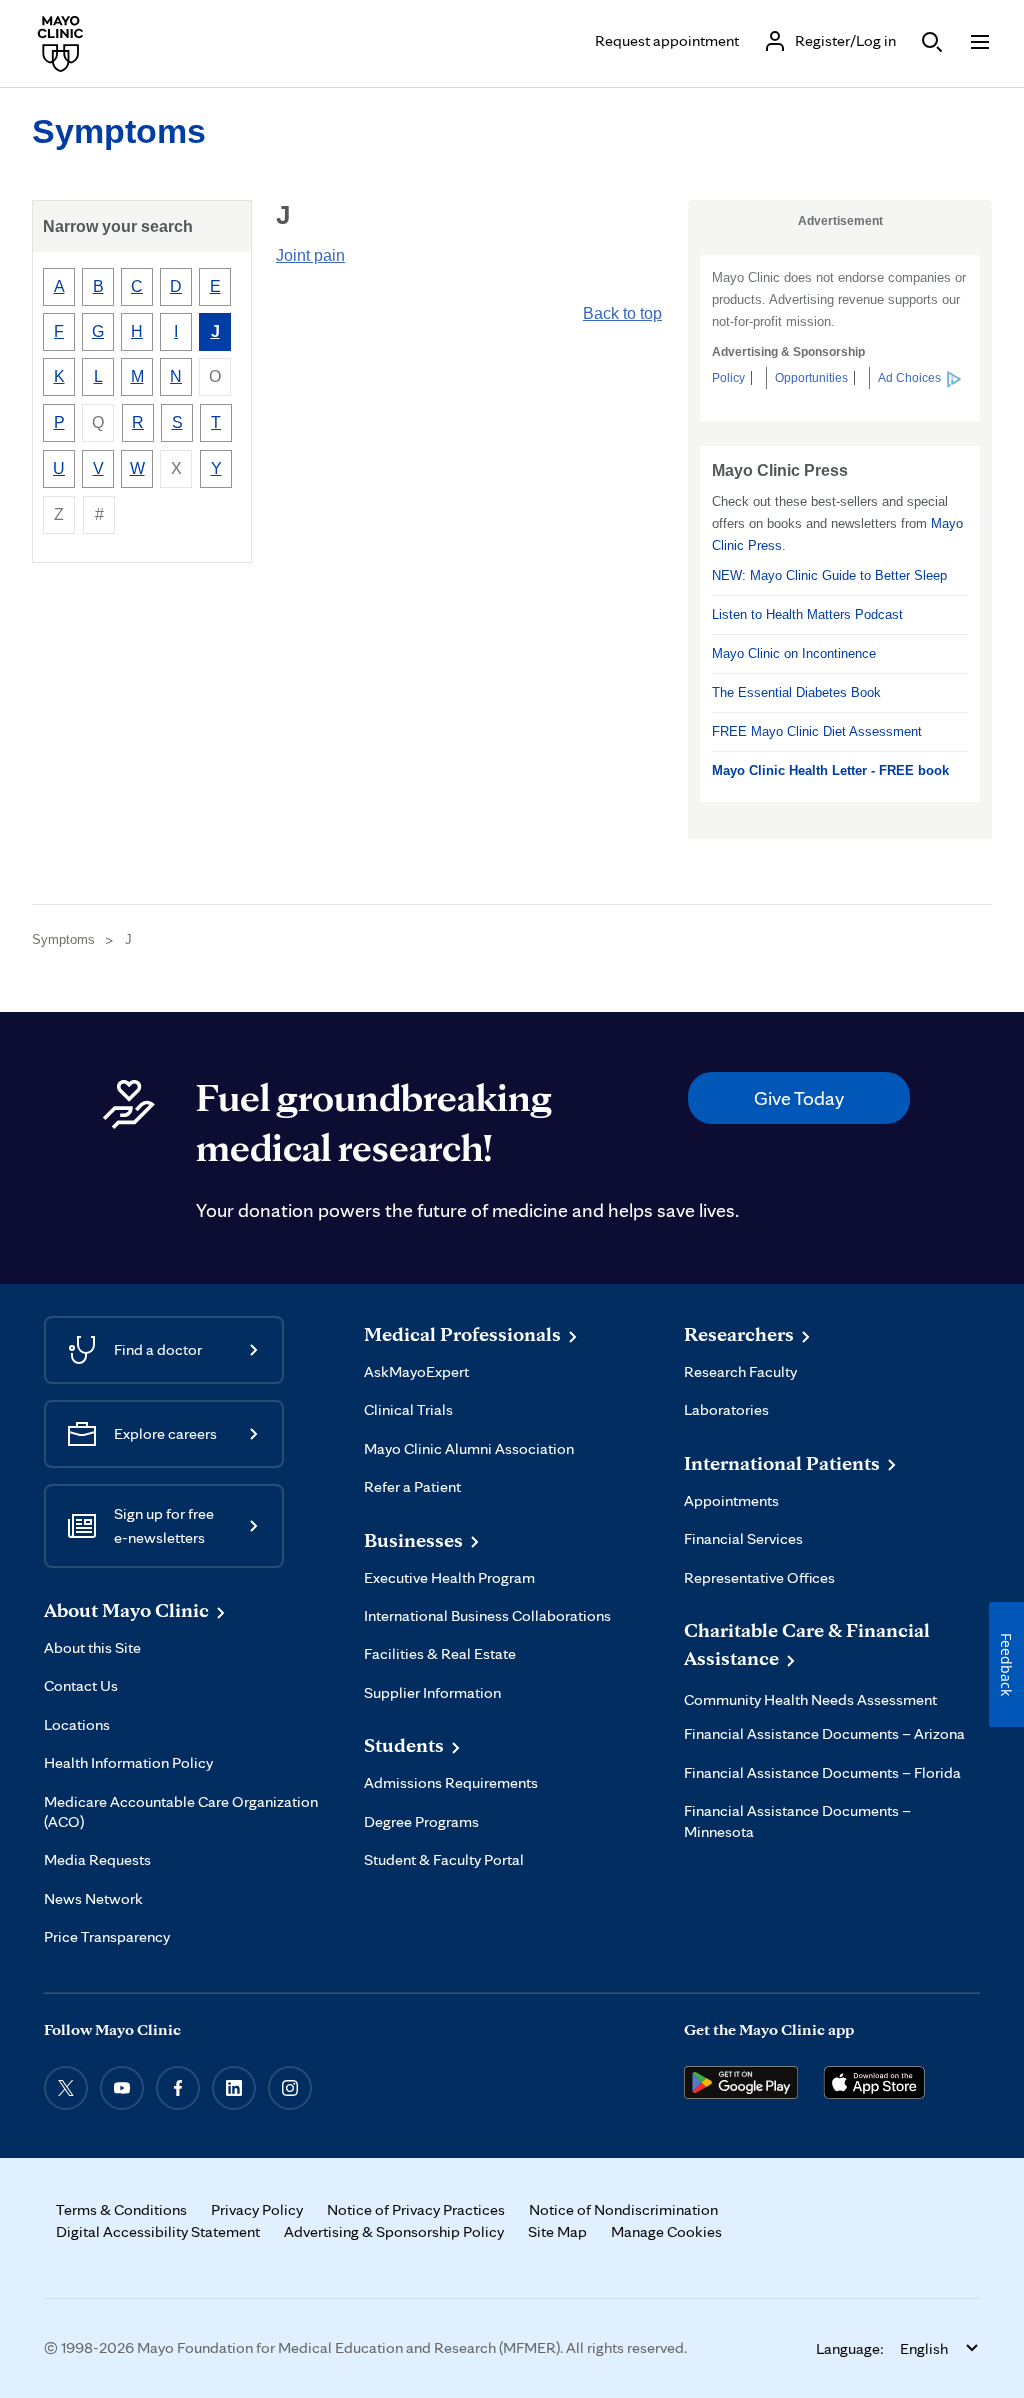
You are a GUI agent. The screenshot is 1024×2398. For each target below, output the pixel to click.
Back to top (622, 313)
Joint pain (310, 255)
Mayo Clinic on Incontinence (794, 653)
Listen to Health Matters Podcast (807, 614)
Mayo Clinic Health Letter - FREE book (830, 770)
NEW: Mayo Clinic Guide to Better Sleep (829, 575)
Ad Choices (909, 378)
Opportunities (811, 378)
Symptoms (119, 131)
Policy (728, 378)
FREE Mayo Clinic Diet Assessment (817, 731)
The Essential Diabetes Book (796, 692)
